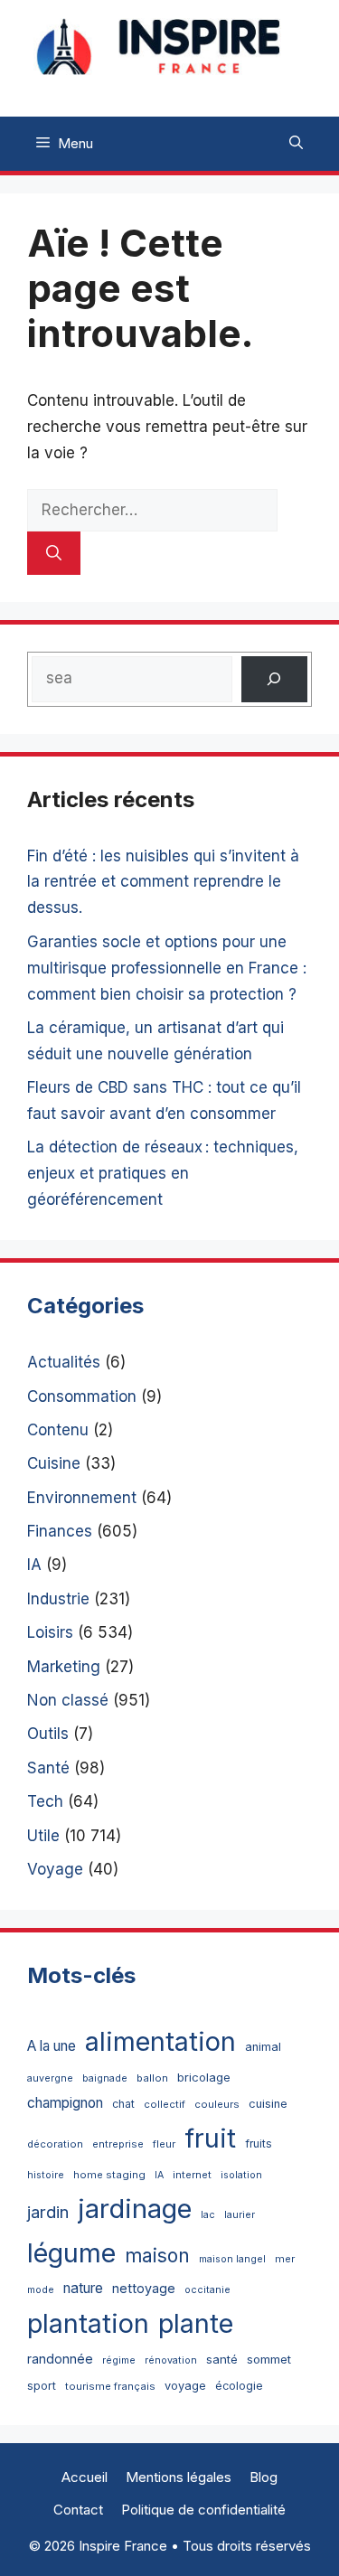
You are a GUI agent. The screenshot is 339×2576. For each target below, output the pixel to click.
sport (42, 2386)
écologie (239, 2386)
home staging (109, 2175)
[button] (296, 144)
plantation (88, 2323)
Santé (48, 1768)
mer (285, 2259)
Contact (78, 2510)
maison (157, 2256)
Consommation (82, 1396)
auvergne (50, 2078)
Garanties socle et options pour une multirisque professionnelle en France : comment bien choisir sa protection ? (167, 968)
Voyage (55, 1869)
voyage (185, 2386)
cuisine (268, 2104)
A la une (52, 2046)
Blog (264, 2477)
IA (34, 1565)
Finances (60, 1531)
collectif (165, 2104)
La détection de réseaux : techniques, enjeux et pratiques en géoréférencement (163, 1173)
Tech (45, 1801)
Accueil (85, 2477)
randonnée (60, 2359)
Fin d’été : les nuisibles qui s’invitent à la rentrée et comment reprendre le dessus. (163, 882)
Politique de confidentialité (203, 2510)
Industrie (58, 1599)
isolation (241, 2175)
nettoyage (144, 2288)
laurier (240, 2215)
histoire (46, 2175)
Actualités (64, 1362)
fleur (164, 2144)
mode (41, 2290)
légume (71, 2253)
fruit (210, 2138)
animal (263, 2047)
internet (192, 2175)
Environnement (82, 1498)
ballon (152, 2078)
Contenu (58, 1430)
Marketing (64, 1667)
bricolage (204, 2077)
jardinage (135, 2209)
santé (222, 2359)
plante (196, 2323)
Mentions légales (179, 2477)
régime (119, 2360)
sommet (269, 2359)
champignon (65, 2103)
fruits (259, 2144)
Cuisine (54, 1463)
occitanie (207, 2290)
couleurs (217, 2104)
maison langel (232, 2259)
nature (83, 2288)
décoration (55, 2144)
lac (208, 2215)
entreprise (118, 2144)
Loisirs (50, 1632)
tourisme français (110, 2386)
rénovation (171, 2360)
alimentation (160, 2041)
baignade (105, 2078)
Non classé (68, 1700)
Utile (43, 1836)
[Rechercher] (54, 553)
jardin (48, 2212)
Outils (48, 1734)
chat (123, 2104)
